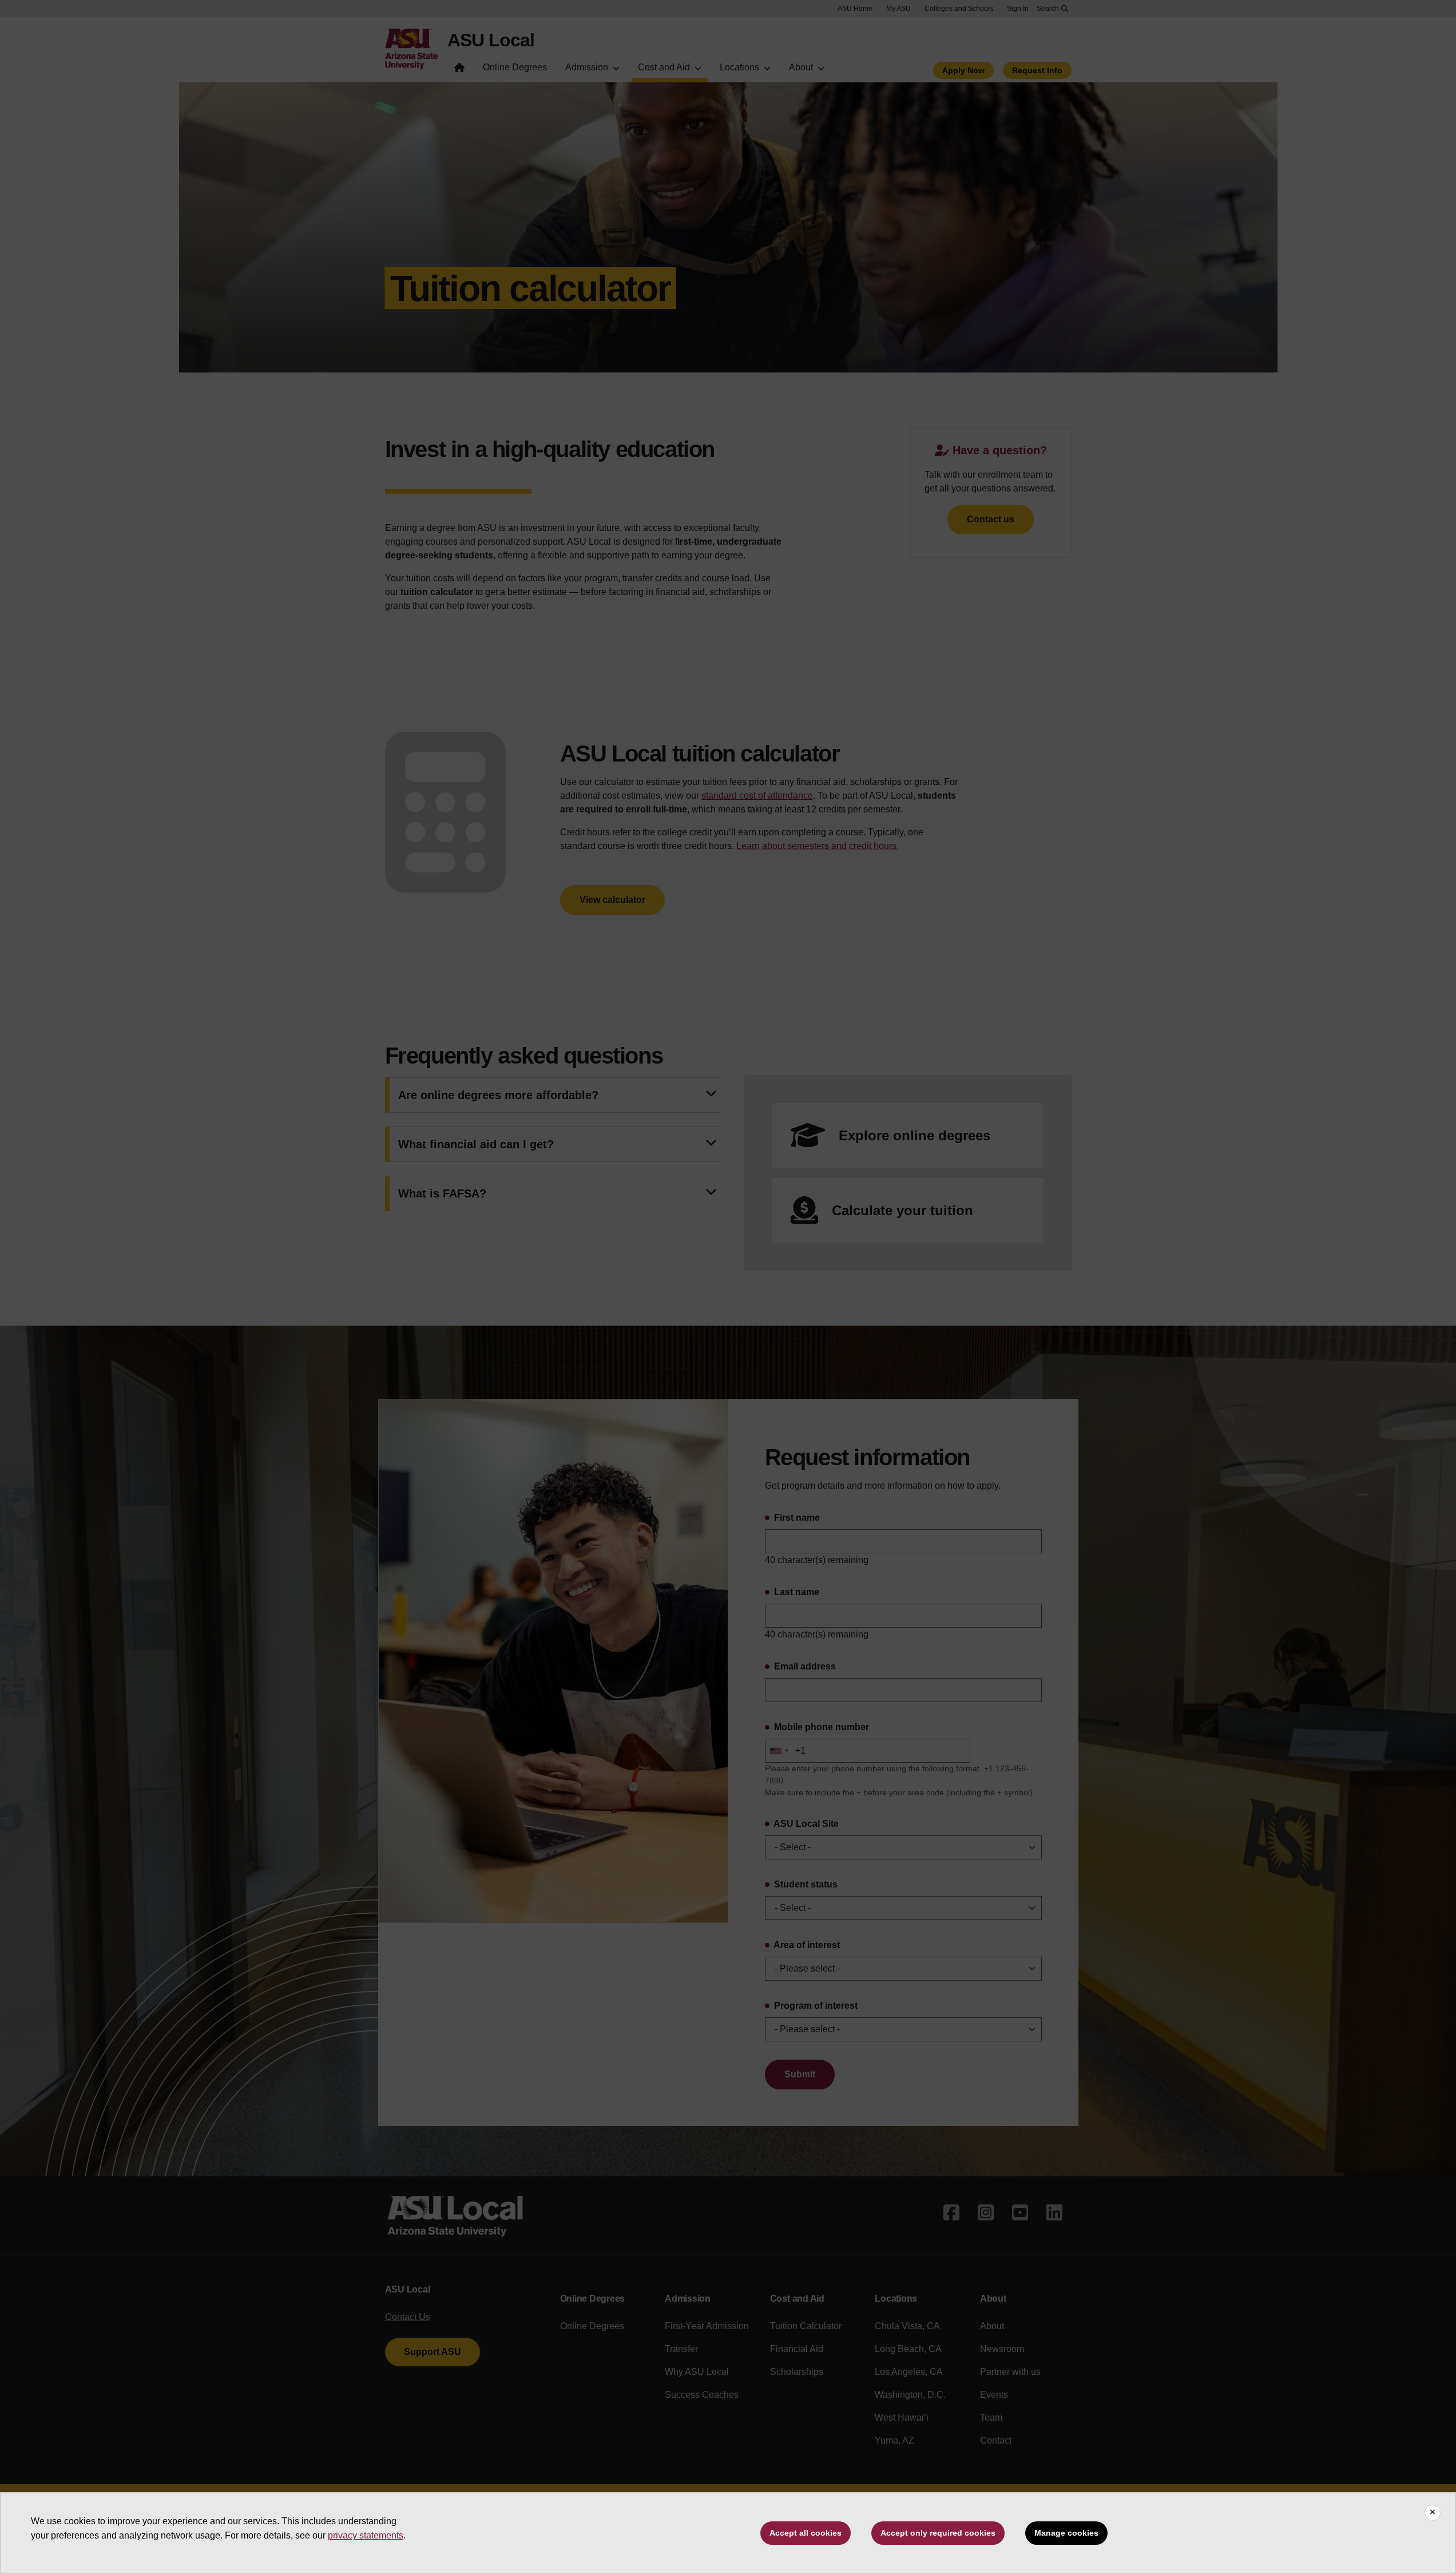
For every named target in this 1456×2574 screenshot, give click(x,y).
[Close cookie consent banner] (1433, 2513)
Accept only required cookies (938, 2533)
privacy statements (366, 2535)
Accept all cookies (806, 2533)
